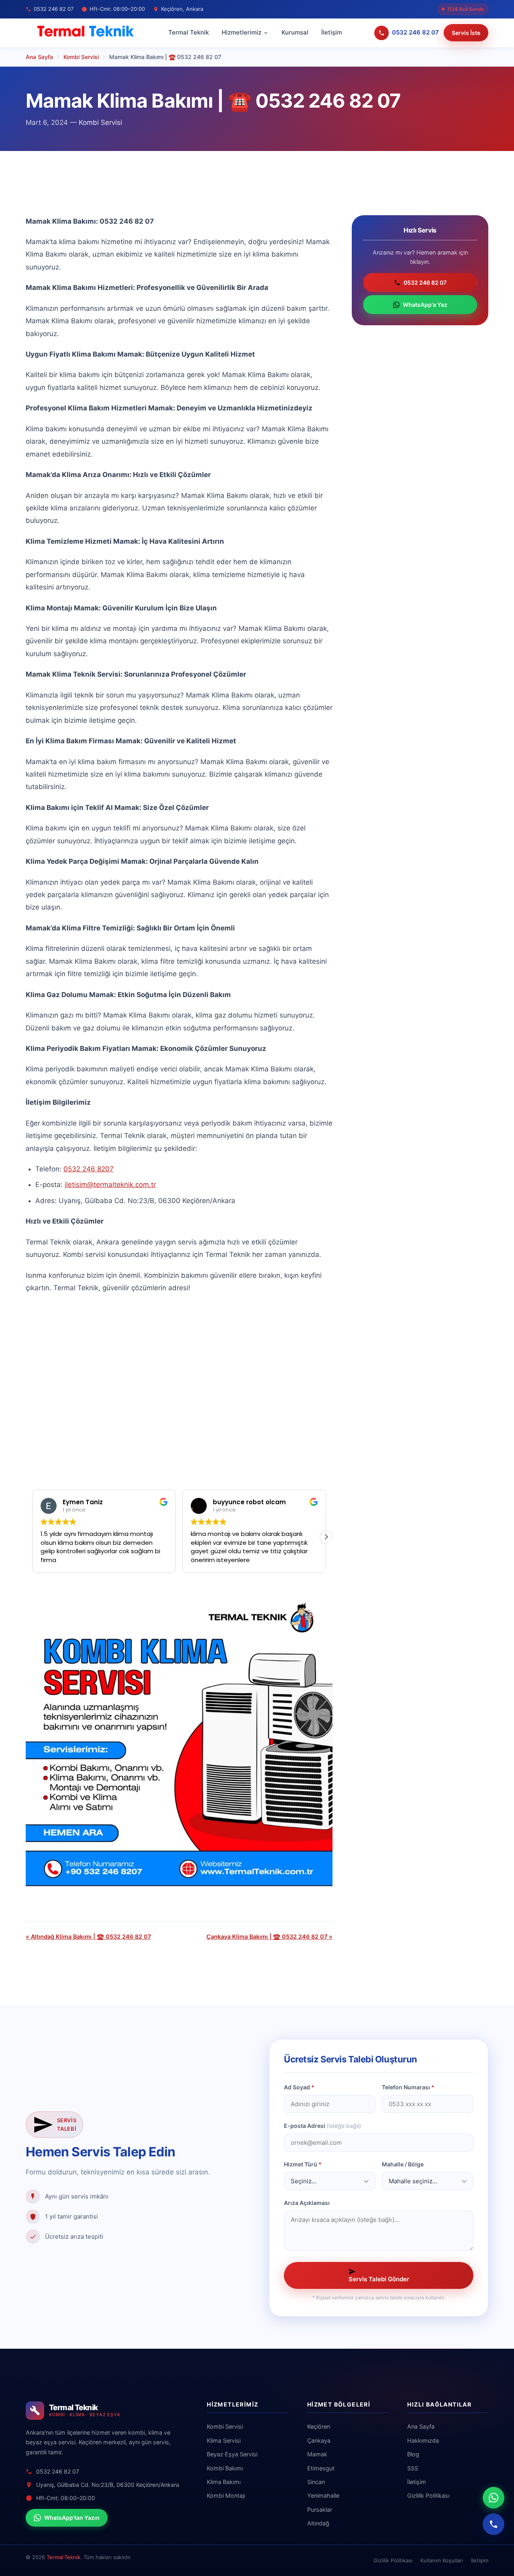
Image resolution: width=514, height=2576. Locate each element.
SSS (413, 2468)
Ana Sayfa (421, 2426)
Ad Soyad (299, 2087)
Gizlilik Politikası (428, 2495)
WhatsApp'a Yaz (425, 305)
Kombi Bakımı (225, 2468)
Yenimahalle (323, 2495)
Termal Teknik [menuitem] (189, 32)
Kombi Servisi (100, 122)
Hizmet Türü (303, 2164)
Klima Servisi (224, 2440)
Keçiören (319, 2426)
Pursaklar (320, 2510)
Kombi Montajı (226, 2495)
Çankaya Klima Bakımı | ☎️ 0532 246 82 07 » (269, 1937)
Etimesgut (321, 2468)
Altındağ (318, 2523)
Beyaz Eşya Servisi (232, 2454)
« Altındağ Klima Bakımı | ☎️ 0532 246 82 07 (88, 1937)
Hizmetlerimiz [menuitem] (242, 32)
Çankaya (319, 2440)
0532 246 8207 (89, 1169)
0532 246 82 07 (425, 282)
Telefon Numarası (408, 2087)
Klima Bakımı (224, 2482)
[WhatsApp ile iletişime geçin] (494, 2498)
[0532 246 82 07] (494, 2524)
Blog (413, 2454)
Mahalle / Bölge (403, 2164)
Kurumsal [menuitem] (295, 32)
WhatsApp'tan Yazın (72, 2518)
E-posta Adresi (322, 2126)
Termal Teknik (63, 2557)
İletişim (417, 2482)
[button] (32, 1537)
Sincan (316, 2482)
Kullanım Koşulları (442, 2560)
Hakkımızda (423, 2440)
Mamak (317, 2454)
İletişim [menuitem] (332, 32)
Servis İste (466, 33)
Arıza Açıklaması (307, 2203)
